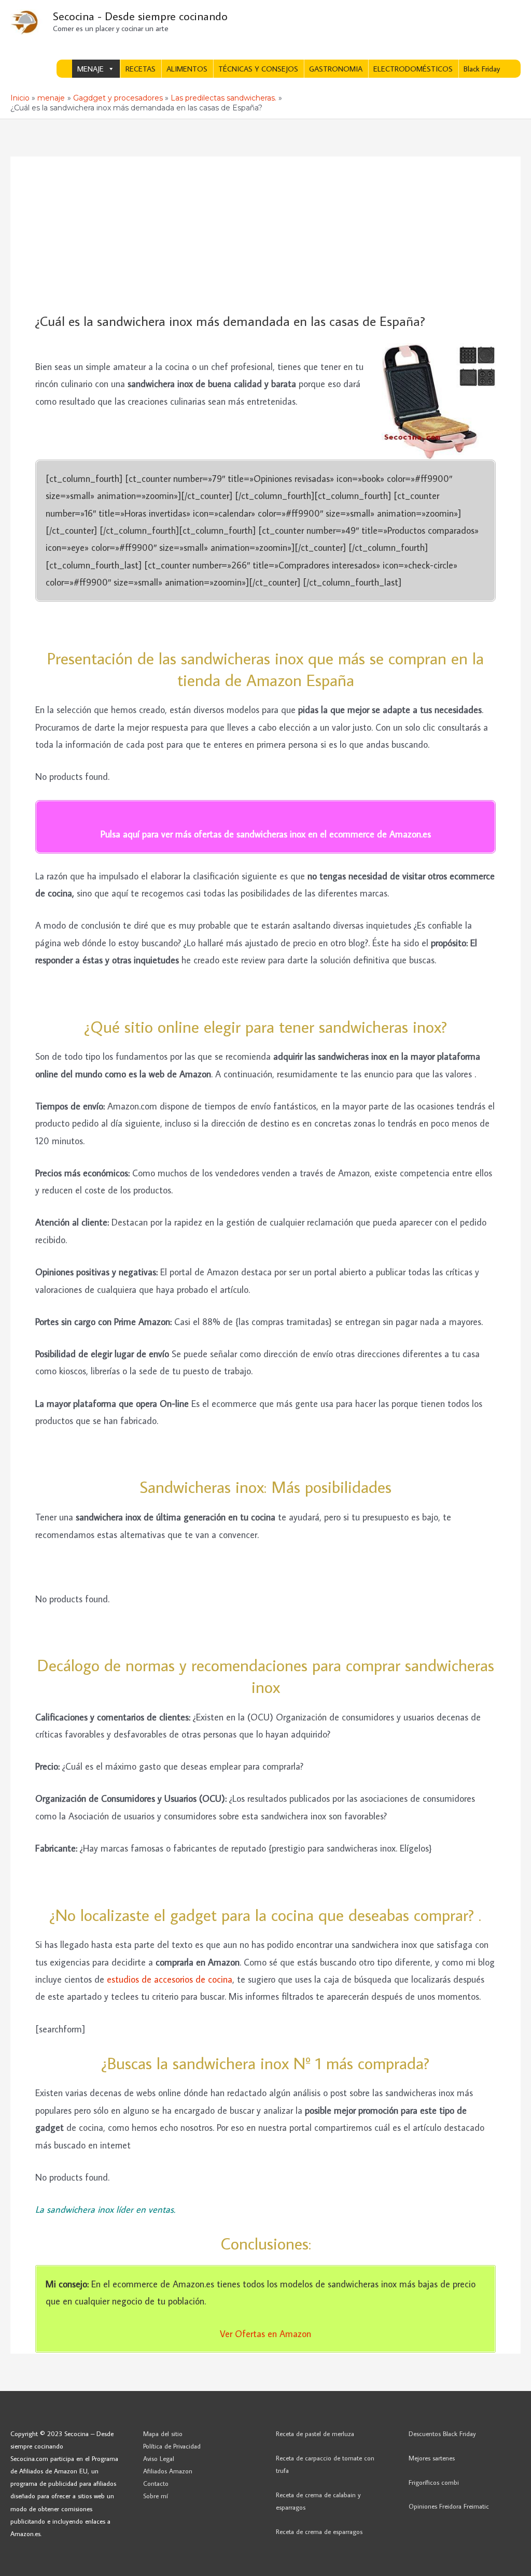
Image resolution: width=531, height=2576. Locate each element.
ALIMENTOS (187, 69)
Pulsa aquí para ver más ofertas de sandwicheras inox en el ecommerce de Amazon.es (266, 834)
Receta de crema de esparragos (319, 2531)
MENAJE (90, 69)
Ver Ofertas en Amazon (265, 2334)
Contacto (156, 2483)
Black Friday (482, 69)
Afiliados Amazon (168, 2471)
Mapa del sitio (163, 2433)
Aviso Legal (159, 2458)
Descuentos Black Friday (442, 2433)
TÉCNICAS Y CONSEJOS (258, 69)
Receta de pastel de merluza (315, 2433)
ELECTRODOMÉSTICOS (413, 69)
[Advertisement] (265, 235)
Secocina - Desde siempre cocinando (140, 16)
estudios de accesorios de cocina (170, 1979)
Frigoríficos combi (434, 2482)
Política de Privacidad (172, 2446)
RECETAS (141, 69)
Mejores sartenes (432, 2458)
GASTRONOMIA (336, 69)
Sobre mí (156, 2496)
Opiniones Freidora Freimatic (449, 2506)
